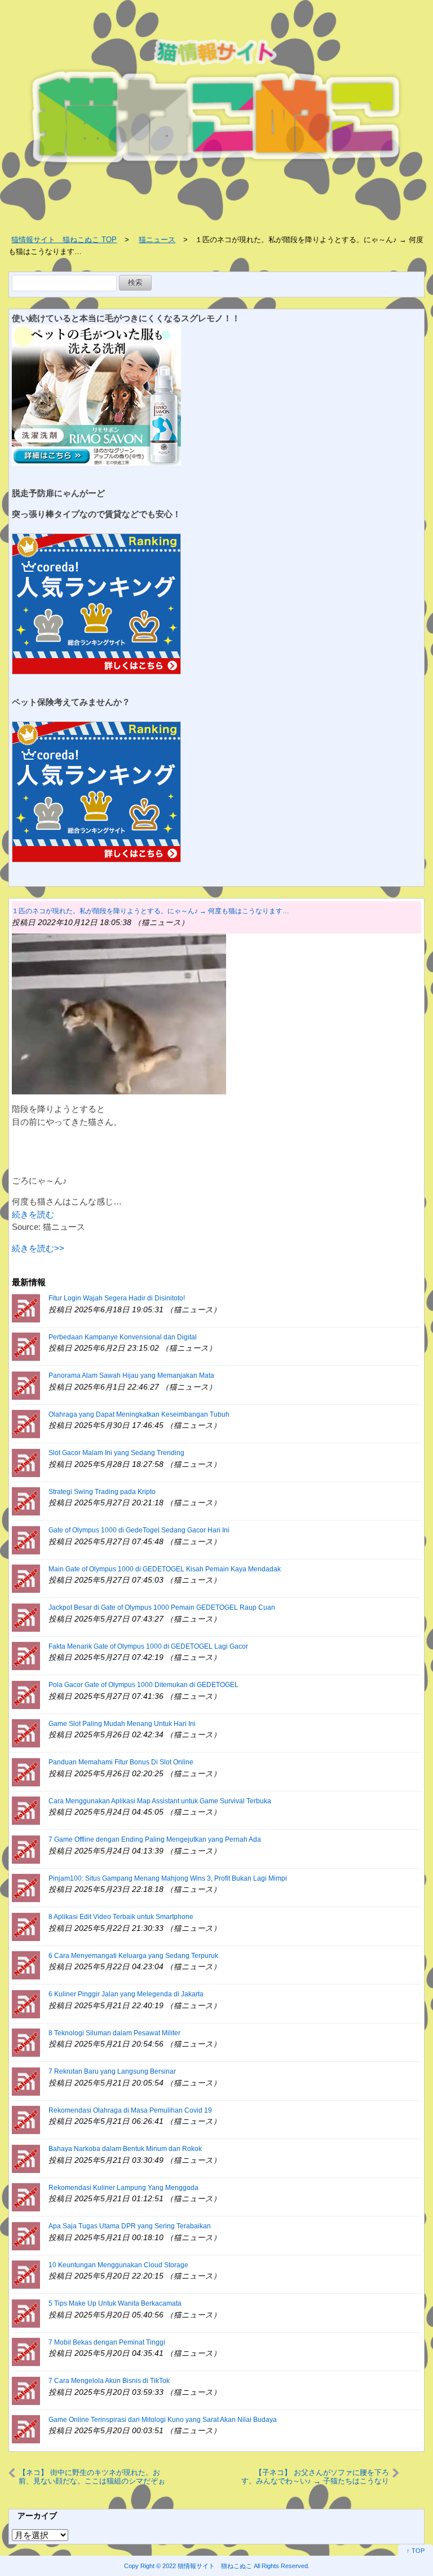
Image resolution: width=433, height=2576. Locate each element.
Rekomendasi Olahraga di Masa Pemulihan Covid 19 (130, 2110)
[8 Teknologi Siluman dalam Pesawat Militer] (26, 2042)
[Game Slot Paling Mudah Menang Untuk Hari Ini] (26, 1732)
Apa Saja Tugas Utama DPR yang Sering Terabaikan (130, 2226)
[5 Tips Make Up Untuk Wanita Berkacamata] (26, 2313)
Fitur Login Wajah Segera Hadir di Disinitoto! (117, 1298)
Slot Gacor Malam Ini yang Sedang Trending (116, 1453)
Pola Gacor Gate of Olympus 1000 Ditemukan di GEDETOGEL (143, 1685)
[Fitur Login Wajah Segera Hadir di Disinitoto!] (26, 1307)
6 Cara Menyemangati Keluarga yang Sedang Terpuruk (133, 1956)
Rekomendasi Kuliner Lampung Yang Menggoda (123, 2188)
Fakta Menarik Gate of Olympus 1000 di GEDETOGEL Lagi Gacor (148, 1646)
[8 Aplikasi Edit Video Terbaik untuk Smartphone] (26, 1926)
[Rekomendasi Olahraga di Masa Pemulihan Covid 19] (26, 2119)
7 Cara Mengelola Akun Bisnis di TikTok (109, 2381)
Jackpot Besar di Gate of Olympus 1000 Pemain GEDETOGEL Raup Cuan (162, 1607)
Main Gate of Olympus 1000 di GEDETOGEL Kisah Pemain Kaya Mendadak (165, 1569)
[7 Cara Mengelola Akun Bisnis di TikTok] (26, 2390)
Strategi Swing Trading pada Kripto (102, 1492)
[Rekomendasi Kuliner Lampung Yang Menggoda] (26, 2196)
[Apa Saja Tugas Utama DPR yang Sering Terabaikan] (26, 2235)
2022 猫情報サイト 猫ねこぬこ (207, 2566)
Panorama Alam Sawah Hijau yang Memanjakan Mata (131, 1375)
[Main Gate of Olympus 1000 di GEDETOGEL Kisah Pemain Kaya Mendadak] (26, 1578)
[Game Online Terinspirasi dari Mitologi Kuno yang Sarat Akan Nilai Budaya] (26, 2428)
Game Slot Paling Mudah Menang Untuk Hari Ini (122, 1724)
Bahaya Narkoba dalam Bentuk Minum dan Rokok (125, 2149)
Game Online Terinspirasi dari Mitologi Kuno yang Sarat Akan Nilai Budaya (163, 2420)
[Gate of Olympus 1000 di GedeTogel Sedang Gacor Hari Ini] (26, 1539)
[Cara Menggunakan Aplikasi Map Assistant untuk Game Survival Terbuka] (26, 1810)
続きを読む (33, 1214)
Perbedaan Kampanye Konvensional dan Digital (123, 1337)
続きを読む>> (38, 1248)
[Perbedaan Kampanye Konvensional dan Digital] (26, 1346)
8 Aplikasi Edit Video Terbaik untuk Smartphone (121, 1917)
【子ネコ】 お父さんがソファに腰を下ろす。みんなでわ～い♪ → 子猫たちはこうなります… (315, 2477)
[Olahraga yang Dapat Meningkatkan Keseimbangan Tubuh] (26, 1423)
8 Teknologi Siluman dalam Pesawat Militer (114, 2033)
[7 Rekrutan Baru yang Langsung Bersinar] (26, 2081)
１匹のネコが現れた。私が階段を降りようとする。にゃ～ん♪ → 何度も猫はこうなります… (151, 911)
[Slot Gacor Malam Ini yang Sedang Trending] (26, 1462)
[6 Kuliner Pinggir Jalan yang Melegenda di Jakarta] (26, 2003)
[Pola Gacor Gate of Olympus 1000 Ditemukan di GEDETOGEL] (26, 1694)
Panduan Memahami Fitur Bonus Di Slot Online (121, 1762)
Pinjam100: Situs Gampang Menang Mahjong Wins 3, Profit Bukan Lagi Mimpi (168, 1878)
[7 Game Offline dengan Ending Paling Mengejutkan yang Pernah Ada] (26, 1849)
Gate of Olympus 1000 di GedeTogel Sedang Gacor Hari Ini (139, 1530)
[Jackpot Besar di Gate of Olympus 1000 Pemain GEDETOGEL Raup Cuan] (26, 1617)
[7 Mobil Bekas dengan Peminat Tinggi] (26, 2351)
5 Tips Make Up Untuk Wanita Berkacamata (115, 2303)
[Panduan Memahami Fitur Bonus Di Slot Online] (26, 1771)
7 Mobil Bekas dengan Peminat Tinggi (107, 2342)
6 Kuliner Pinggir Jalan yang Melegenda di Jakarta (126, 1994)
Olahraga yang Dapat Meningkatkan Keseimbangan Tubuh (139, 1414)
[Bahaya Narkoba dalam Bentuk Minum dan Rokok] (26, 2158)
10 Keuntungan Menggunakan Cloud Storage (118, 2265)
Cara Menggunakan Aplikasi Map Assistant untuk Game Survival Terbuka (160, 1801)
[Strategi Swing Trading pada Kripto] (26, 1501)
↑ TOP (416, 2551)
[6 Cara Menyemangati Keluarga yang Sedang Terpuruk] (26, 1964)
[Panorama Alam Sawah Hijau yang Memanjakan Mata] (26, 1385)
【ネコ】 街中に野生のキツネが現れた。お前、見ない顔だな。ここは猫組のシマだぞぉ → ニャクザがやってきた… (92, 2477)
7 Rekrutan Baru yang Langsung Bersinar (112, 2071)
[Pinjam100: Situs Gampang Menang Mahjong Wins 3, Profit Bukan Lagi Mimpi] (26, 1887)
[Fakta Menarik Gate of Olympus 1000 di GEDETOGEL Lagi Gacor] (26, 1655)
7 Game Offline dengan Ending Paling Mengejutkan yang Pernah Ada (155, 1839)
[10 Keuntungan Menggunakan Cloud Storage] (26, 2274)
